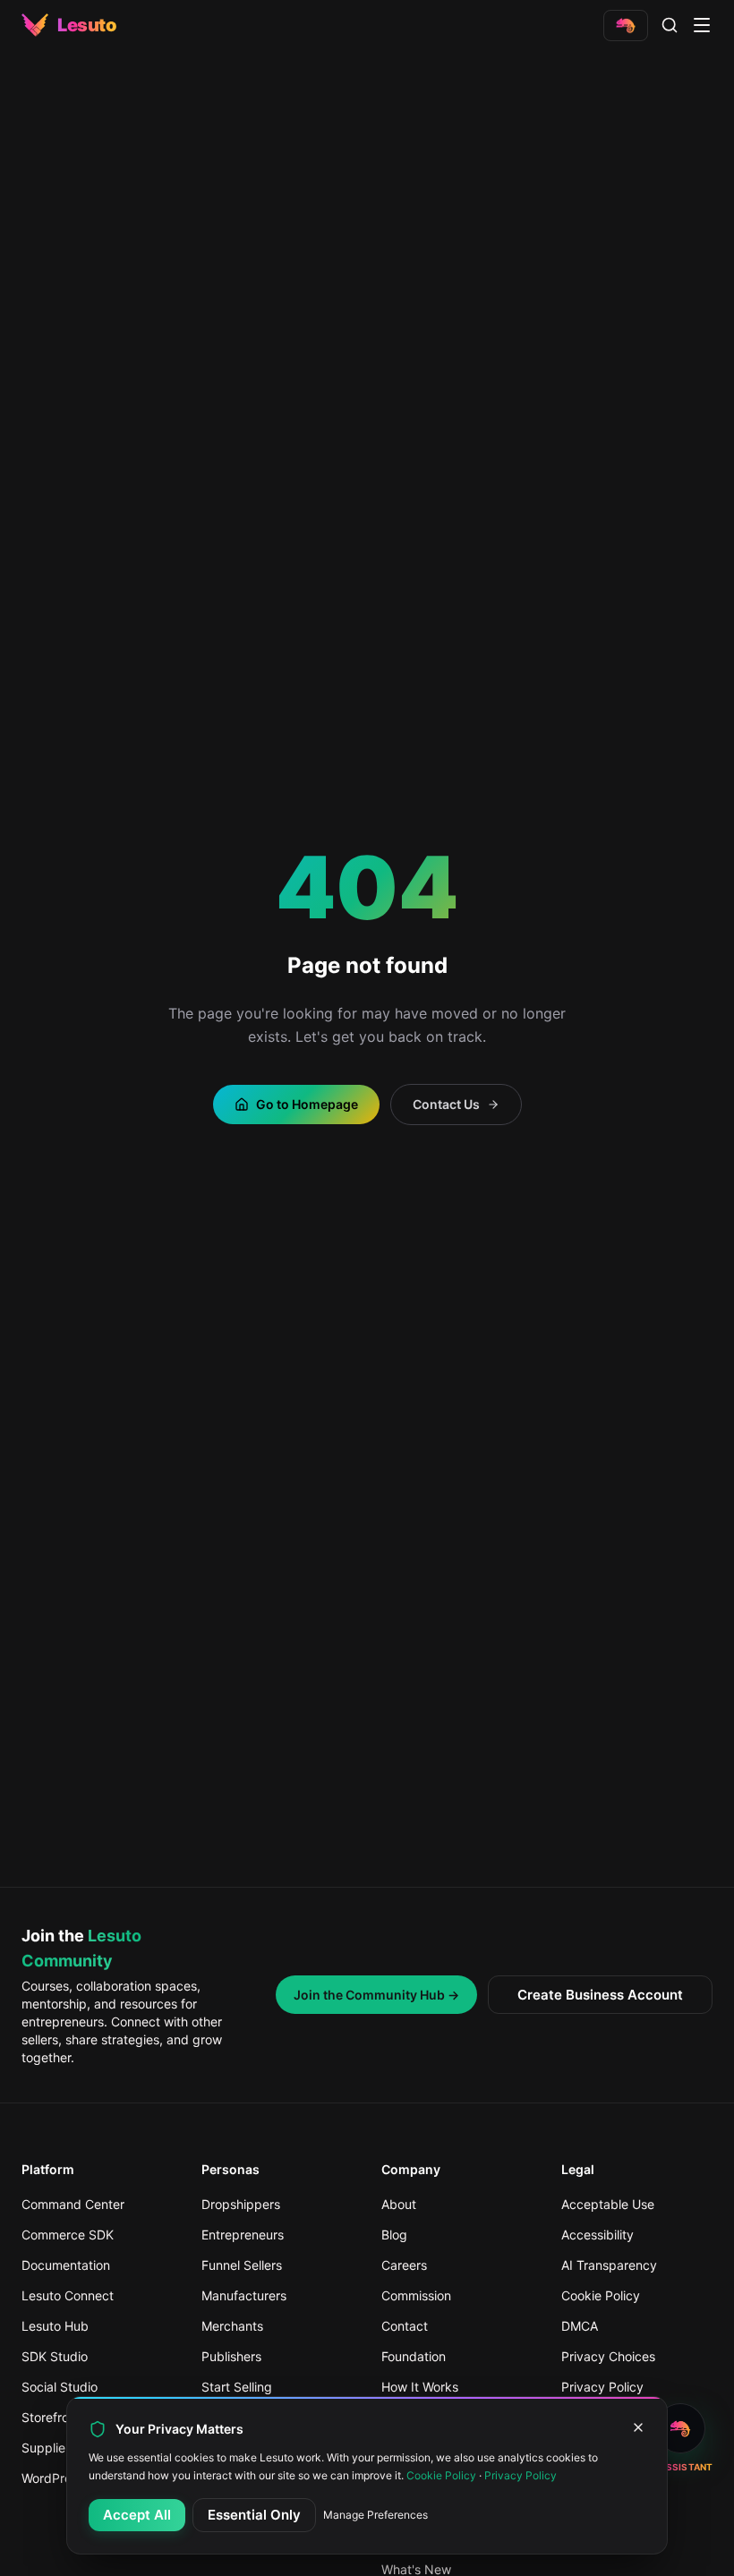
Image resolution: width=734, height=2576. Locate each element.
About (399, 2204)
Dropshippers (241, 2204)
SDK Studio (55, 2356)
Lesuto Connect (68, 2295)
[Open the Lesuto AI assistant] (626, 26)
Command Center (73, 2204)
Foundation (414, 2356)
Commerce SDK (68, 2235)
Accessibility (597, 2235)
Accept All (137, 2515)
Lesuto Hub (55, 2326)
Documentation (66, 2265)
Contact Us (446, 1104)
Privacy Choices (608, 2356)
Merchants (232, 2326)
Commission (416, 2295)
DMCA (580, 2326)
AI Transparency (609, 2265)
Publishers (231, 2356)
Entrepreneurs (243, 2235)
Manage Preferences (376, 2515)
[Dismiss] (638, 2427)
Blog (394, 2235)
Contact (405, 2326)
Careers (404, 2265)
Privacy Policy (521, 2475)
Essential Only (254, 2515)
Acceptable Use (608, 2204)
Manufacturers (244, 2295)
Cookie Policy (601, 2295)
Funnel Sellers (242, 2265)
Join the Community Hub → (376, 1995)
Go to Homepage (307, 1104)
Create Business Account (600, 1995)
